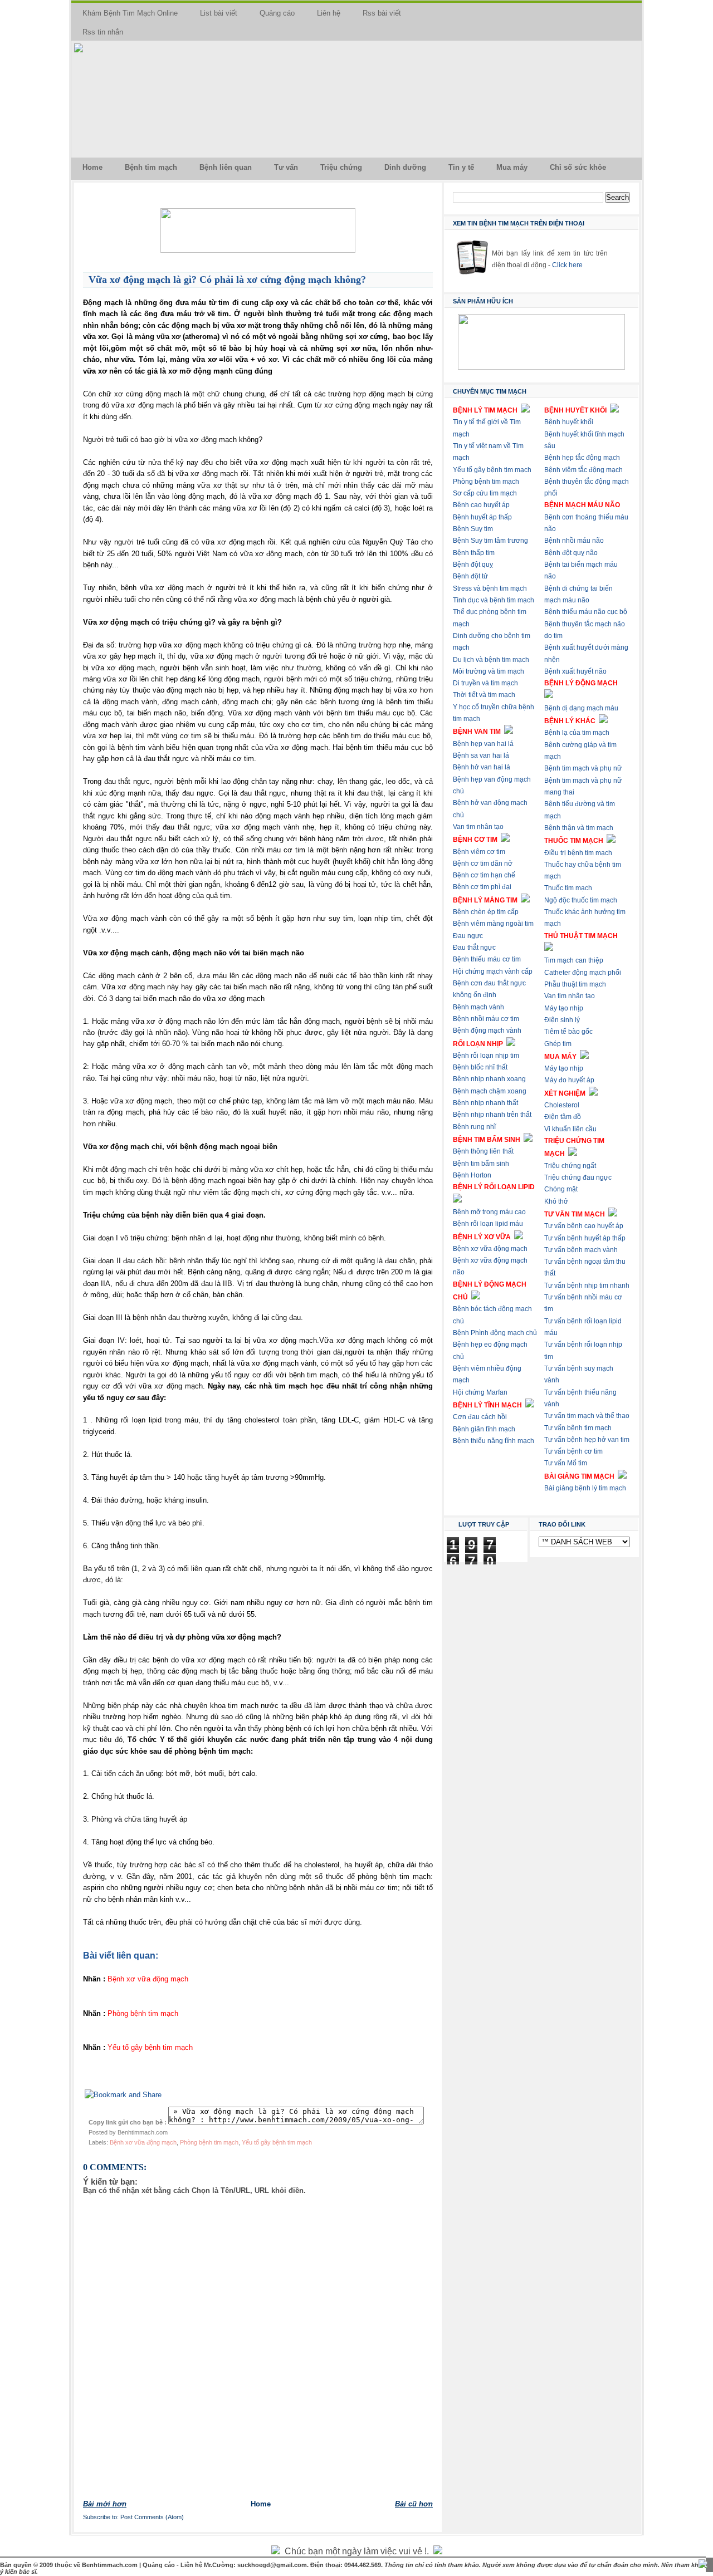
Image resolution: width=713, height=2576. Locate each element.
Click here (567, 265)
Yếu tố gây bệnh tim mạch (277, 2142)
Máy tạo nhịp (564, 1008)
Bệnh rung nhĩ (474, 1127)
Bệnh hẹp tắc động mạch (582, 458)
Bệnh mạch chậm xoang (490, 1091)
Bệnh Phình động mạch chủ (495, 1333)
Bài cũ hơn (414, 2504)
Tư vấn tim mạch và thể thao (587, 1416)
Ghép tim (558, 1044)
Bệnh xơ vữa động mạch (143, 2142)
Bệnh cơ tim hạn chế (484, 875)
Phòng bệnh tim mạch (209, 2142)
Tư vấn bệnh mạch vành (581, 1250)
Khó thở (556, 1201)
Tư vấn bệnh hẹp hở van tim (587, 1440)
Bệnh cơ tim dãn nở (483, 863)
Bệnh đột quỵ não (571, 553)
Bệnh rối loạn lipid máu (488, 1224)
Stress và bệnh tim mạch (490, 588)
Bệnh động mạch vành (487, 1031)
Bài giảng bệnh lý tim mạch (585, 1488)
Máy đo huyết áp (569, 1080)
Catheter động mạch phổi (583, 973)
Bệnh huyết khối (569, 422)
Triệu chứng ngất (570, 1166)
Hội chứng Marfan (480, 1392)
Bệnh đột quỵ (473, 565)
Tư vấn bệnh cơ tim (573, 1451)
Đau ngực (468, 936)
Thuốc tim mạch (568, 888)
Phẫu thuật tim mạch (575, 984)
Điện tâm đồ (563, 1117)
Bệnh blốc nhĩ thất (480, 1067)
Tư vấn (286, 167)
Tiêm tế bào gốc (568, 1032)
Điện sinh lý (562, 1020)
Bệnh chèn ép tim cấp (486, 912)
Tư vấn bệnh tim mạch (578, 1428)
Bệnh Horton (472, 1175)
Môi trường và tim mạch (489, 671)
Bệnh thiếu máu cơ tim (487, 959)
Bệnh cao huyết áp (481, 505)
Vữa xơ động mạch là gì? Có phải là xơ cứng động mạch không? (227, 279)
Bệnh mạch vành (478, 1007)
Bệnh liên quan (226, 167)
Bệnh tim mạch (151, 167)
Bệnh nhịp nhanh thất (485, 1103)
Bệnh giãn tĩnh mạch (484, 1429)
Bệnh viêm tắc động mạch (583, 470)
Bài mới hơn (105, 2504)
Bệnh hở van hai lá (482, 767)
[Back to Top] (703, 2565)
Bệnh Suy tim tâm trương (490, 541)
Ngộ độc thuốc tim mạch (581, 900)
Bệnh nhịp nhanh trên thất (492, 1115)
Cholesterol (562, 1105)
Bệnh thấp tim (474, 553)
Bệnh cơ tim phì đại (482, 887)
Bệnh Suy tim (473, 529)
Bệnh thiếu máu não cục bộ (586, 612)
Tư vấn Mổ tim (566, 1463)
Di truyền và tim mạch (485, 683)
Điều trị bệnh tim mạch (578, 853)
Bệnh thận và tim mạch (579, 828)
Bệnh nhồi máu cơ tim (486, 1019)
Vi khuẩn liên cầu (570, 1129)
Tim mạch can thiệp (574, 960)
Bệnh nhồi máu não (574, 541)
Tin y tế (461, 167)
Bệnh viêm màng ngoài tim (493, 924)
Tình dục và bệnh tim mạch (494, 600)
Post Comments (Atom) (152, 2517)
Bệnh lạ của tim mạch (577, 733)
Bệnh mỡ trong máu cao (489, 1212)
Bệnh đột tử (470, 576)
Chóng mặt (561, 1189)
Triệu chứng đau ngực (578, 1177)
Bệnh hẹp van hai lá (483, 744)
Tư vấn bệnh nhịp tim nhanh (587, 1285)
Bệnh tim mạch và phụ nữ (583, 768)
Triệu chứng (341, 167)
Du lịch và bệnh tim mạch (491, 660)
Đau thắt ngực (474, 948)
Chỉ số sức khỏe (578, 167)
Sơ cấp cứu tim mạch (485, 493)
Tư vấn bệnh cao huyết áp (584, 1226)
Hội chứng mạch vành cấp (493, 971)
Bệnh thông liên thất (483, 1151)
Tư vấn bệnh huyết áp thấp (585, 1238)
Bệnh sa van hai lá (481, 755)
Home (92, 167)
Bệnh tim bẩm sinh (481, 1164)
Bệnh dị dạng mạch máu (581, 708)
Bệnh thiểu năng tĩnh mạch (494, 1441)
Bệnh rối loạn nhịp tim (486, 1056)
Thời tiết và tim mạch (484, 695)
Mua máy (512, 167)
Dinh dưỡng (405, 167)
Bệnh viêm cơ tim (479, 852)
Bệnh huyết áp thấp (482, 517)
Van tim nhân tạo (478, 827)
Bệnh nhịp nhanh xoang (489, 1079)
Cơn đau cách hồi (480, 1417)
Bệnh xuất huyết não (575, 671)
